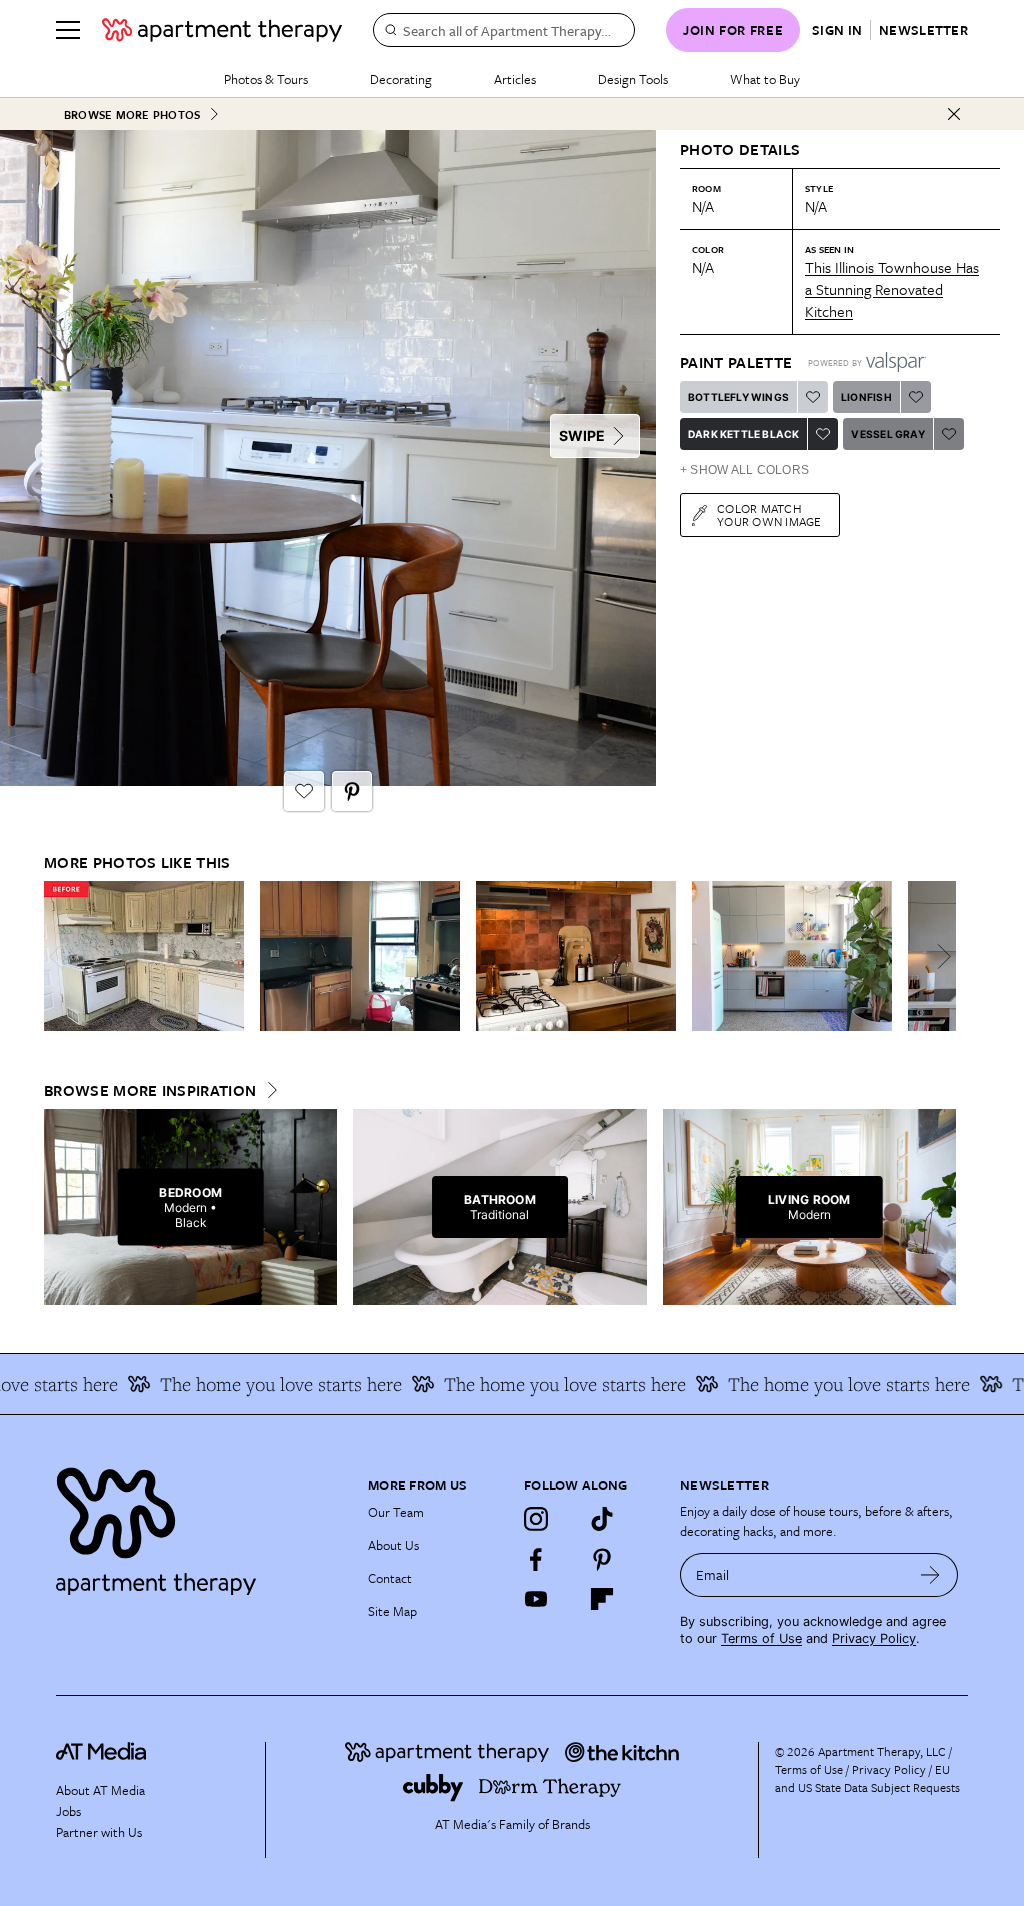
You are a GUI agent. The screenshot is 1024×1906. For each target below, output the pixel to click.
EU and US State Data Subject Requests (867, 1778)
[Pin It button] (352, 791)
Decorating (401, 79)
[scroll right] (940, 956)
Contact (390, 1578)
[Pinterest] (602, 1559)
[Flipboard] (602, 1599)
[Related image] (144, 956)
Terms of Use (761, 1638)
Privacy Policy (874, 1638)
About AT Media (100, 1790)
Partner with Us (99, 1832)
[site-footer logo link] (101, 1754)
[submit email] (930, 1575)
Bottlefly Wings (738, 397)
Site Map (392, 1611)
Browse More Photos (132, 114)
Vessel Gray (887, 434)
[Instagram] (536, 1519)
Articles (515, 79)
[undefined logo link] (222, 30)
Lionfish (866, 397)
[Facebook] (536, 1559)
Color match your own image (769, 514)
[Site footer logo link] (200, 1526)
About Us (393, 1545)
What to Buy (765, 79)
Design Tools (633, 79)
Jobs (68, 1811)
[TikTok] (602, 1519)
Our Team (396, 1512)
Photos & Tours (266, 79)
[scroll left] (60, 956)
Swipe (582, 435)
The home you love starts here (256, 1384)
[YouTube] (536, 1599)
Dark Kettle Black (743, 434)
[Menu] (68, 30)
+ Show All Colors (744, 470)
